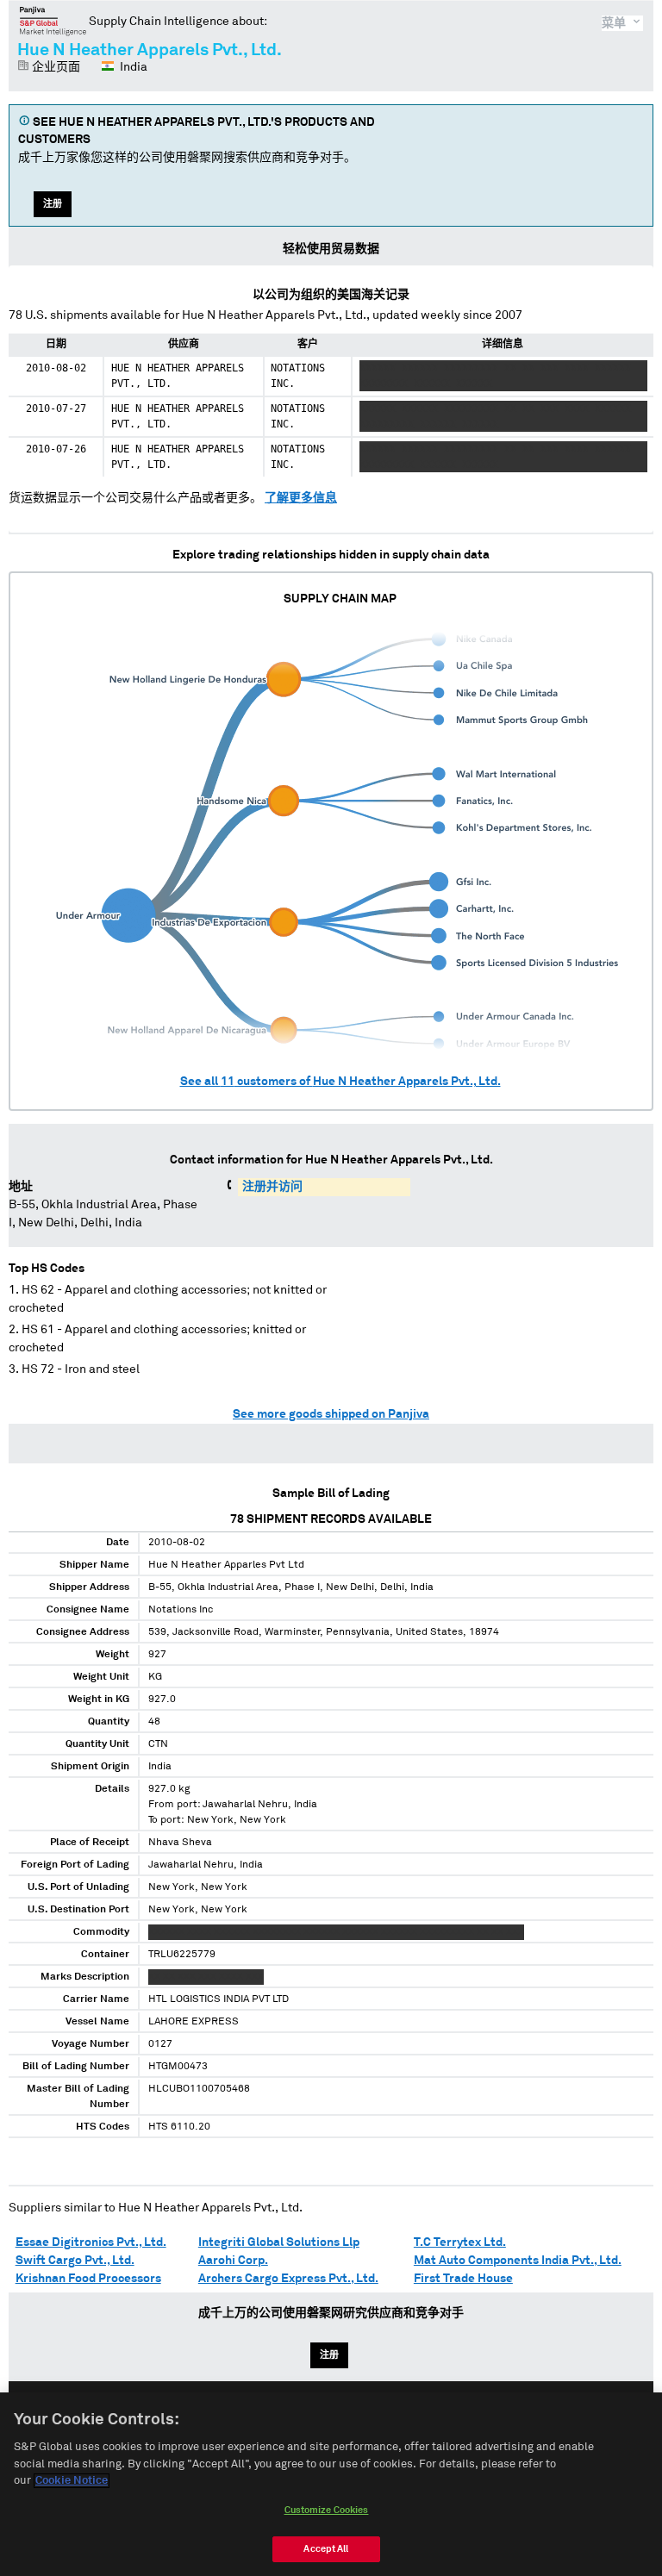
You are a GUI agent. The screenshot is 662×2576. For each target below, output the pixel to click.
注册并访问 (272, 1187)
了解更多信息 (301, 498)
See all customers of (340, 1082)
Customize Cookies (327, 2510)
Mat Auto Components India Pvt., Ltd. (518, 2261)
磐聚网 (53, 21)
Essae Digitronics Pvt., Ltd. (91, 2242)
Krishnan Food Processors (88, 2279)
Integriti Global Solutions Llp (279, 2242)
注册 (53, 204)
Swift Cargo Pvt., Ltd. (75, 2261)
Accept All (326, 2549)
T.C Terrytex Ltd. (460, 2242)
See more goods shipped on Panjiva (331, 1414)
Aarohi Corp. (233, 2261)
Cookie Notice (72, 2481)
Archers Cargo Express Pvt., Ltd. (288, 2279)
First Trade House (463, 2279)
